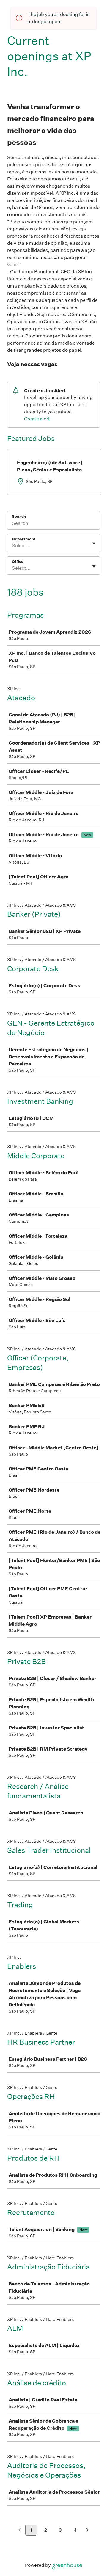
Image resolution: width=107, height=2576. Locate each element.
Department (24, 539)
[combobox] (12, 546)
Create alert (37, 419)
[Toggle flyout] (94, 544)
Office (18, 562)
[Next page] (88, 2530)
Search (19, 516)
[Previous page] (19, 2530)
